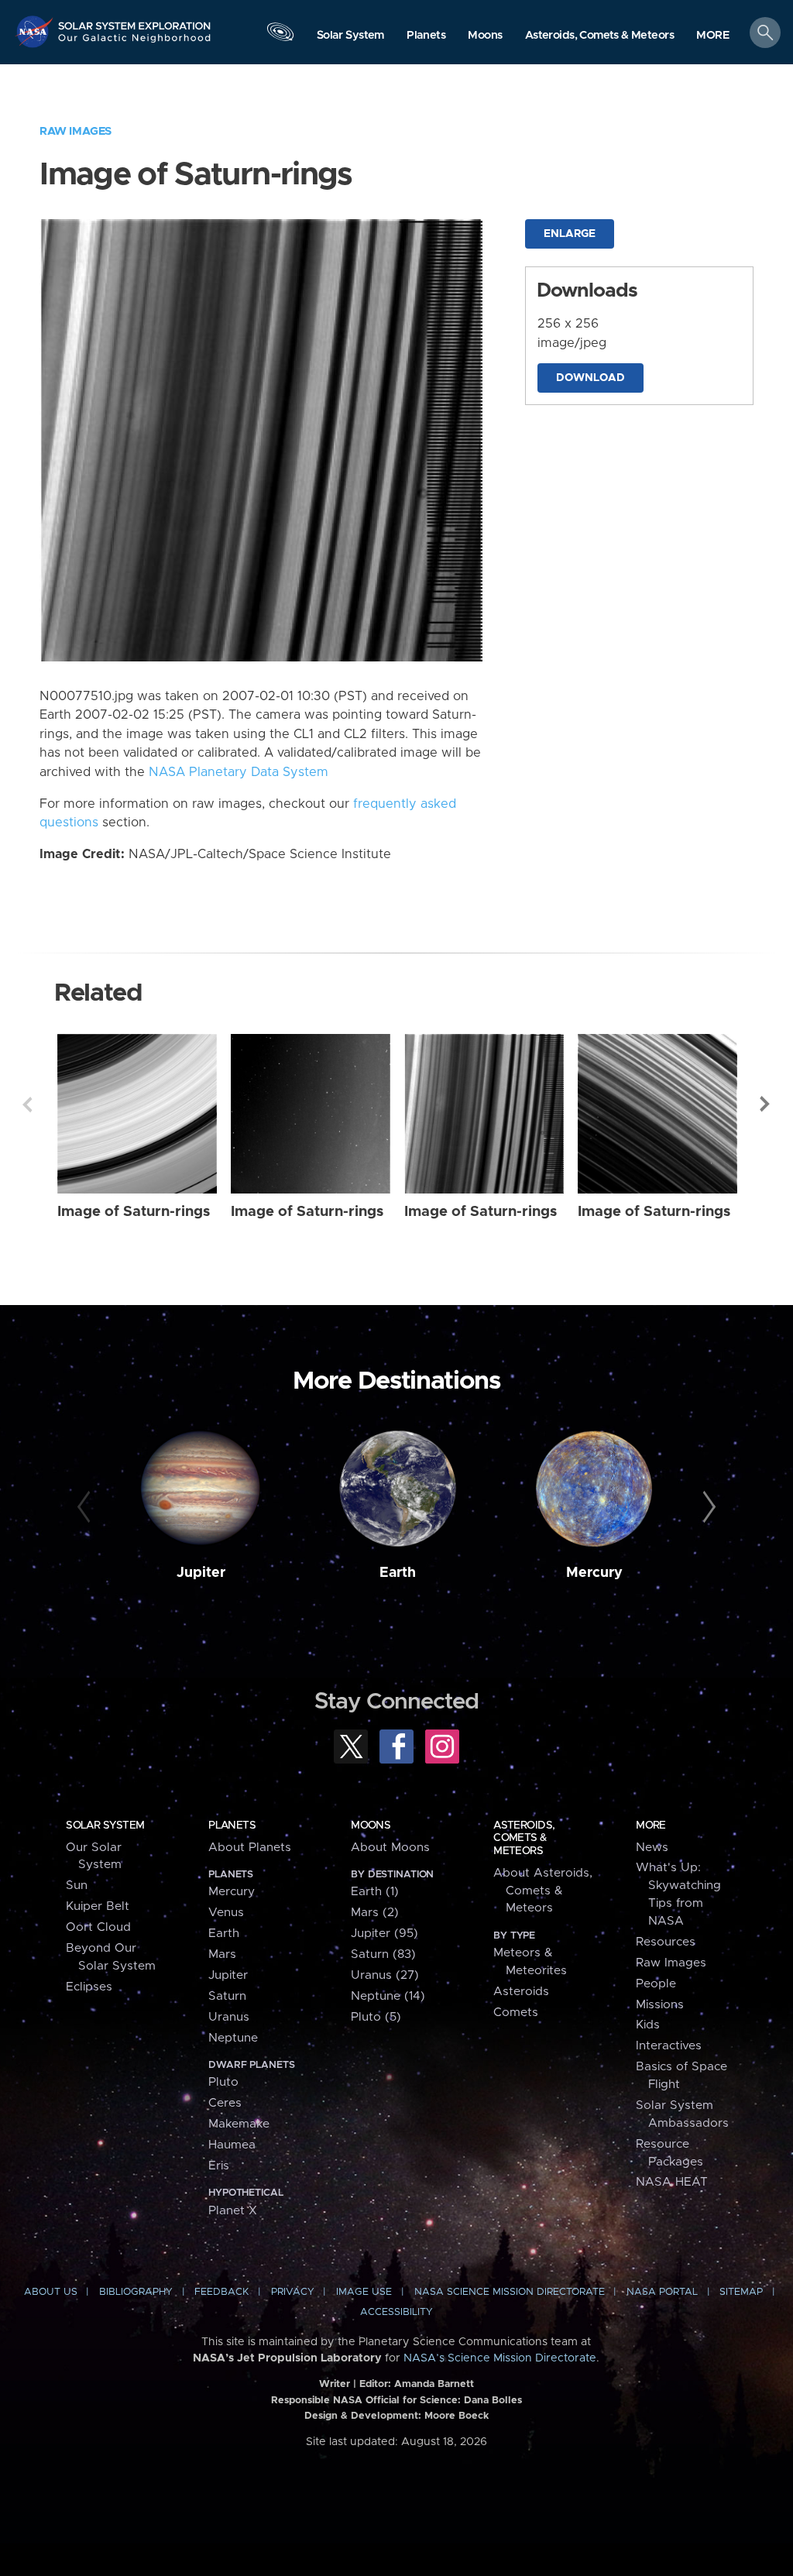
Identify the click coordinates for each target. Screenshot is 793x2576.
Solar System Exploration (135, 21)
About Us (51, 2292)
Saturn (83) (383, 1954)
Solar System (105, 1826)
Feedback (221, 2292)
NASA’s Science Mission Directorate (500, 2358)
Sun (77, 1886)
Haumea (232, 2145)
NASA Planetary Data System (239, 772)
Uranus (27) (385, 1975)
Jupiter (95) (384, 1934)
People (656, 1984)
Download (590, 378)
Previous (27, 1104)
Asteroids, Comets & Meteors (524, 1838)
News (652, 1848)
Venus (226, 1913)
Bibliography (136, 2292)
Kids (648, 2025)
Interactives (669, 2046)
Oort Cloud (98, 1927)
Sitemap (741, 2292)
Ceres (225, 2103)
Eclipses (89, 1987)
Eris (219, 2166)
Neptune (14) (388, 1996)
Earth (398, 1573)
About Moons (390, 1848)
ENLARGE (570, 234)
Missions (660, 2005)
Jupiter (201, 1573)
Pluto (223, 2082)
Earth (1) (375, 1892)
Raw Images (76, 131)
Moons (371, 1826)
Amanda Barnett (434, 2384)
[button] (713, 36)
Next (766, 1104)
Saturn (227, 1996)
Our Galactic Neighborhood (135, 43)
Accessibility (396, 2312)
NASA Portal (662, 2292)
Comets (516, 2013)
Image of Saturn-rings (134, 1212)
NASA (36, 31)
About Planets (250, 1848)
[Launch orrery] (280, 36)
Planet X (233, 2211)
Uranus (229, 2017)
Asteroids (521, 1992)
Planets (232, 1826)
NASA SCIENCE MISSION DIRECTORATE (510, 2292)
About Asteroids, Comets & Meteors (543, 1891)
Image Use (364, 2292)
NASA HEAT (672, 2182)
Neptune (233, 2038)
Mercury (594, 1573)
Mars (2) (375, 1913)
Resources (666, 1942)
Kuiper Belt (98, 1906)
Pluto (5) (376, 2017)
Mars (222, 1954)
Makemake (239, 2124)
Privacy (293, 2292)
